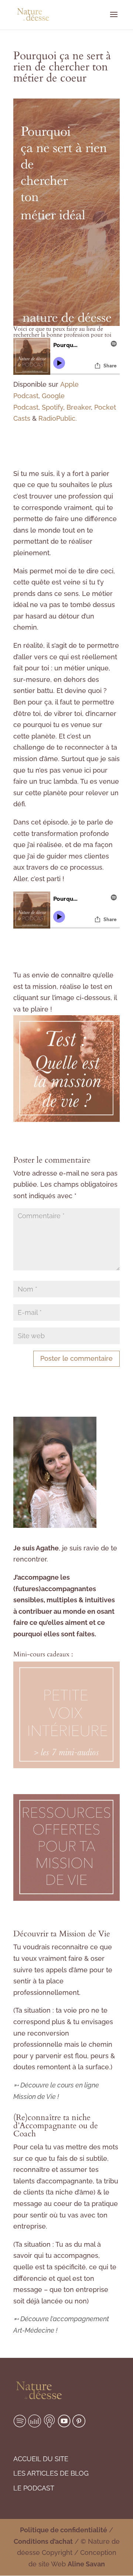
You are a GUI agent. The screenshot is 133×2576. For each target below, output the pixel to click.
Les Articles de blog (51, 2473)
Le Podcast (34, 2488)
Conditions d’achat (43, 2541)
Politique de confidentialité (64, 2530)
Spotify (52, 407)
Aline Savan (86, 2564)
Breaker (79, 407)
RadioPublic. (58, 418)
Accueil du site (41, 2459)
